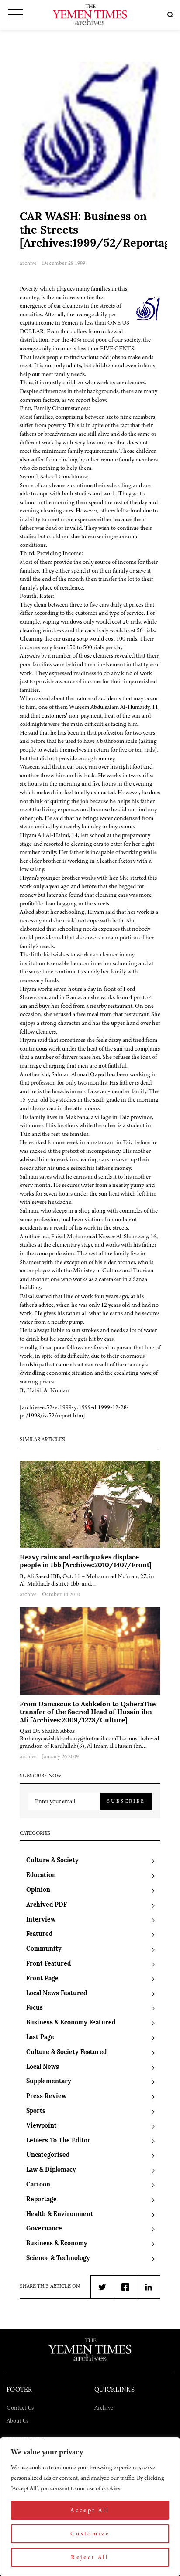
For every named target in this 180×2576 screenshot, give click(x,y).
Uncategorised (48, 2155)
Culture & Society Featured (66, 2052)
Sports (36, 2111)
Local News (43, 2067)
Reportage (42, 2200)
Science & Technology (58, 2259)
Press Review (46, 2096)
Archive (104, 2408)
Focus (35, 2008)
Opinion (38, 1890)
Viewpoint (42, 2126)
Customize (90, 2534)
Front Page (42, 1979)
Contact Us (20, 2408)
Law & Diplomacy (51, 2170)
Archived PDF (47, 1905)
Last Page (40, 2038)
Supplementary (49, 2082)
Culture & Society (52, 1861)
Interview (41, 1920)
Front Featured (48, 1964)
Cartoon (38, 2185)
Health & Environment (60, 2215)
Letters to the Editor (58, 2141)
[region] (90, 2507)
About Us (17, 2421)
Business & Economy (57, 2244)
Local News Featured (57, 1994)
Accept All (90, 2510)
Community (44, 1949)
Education (41, 1876)
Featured (39, 1934)
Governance (44, 2229)
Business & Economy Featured (71, 2023)
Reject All (90, 2557)
